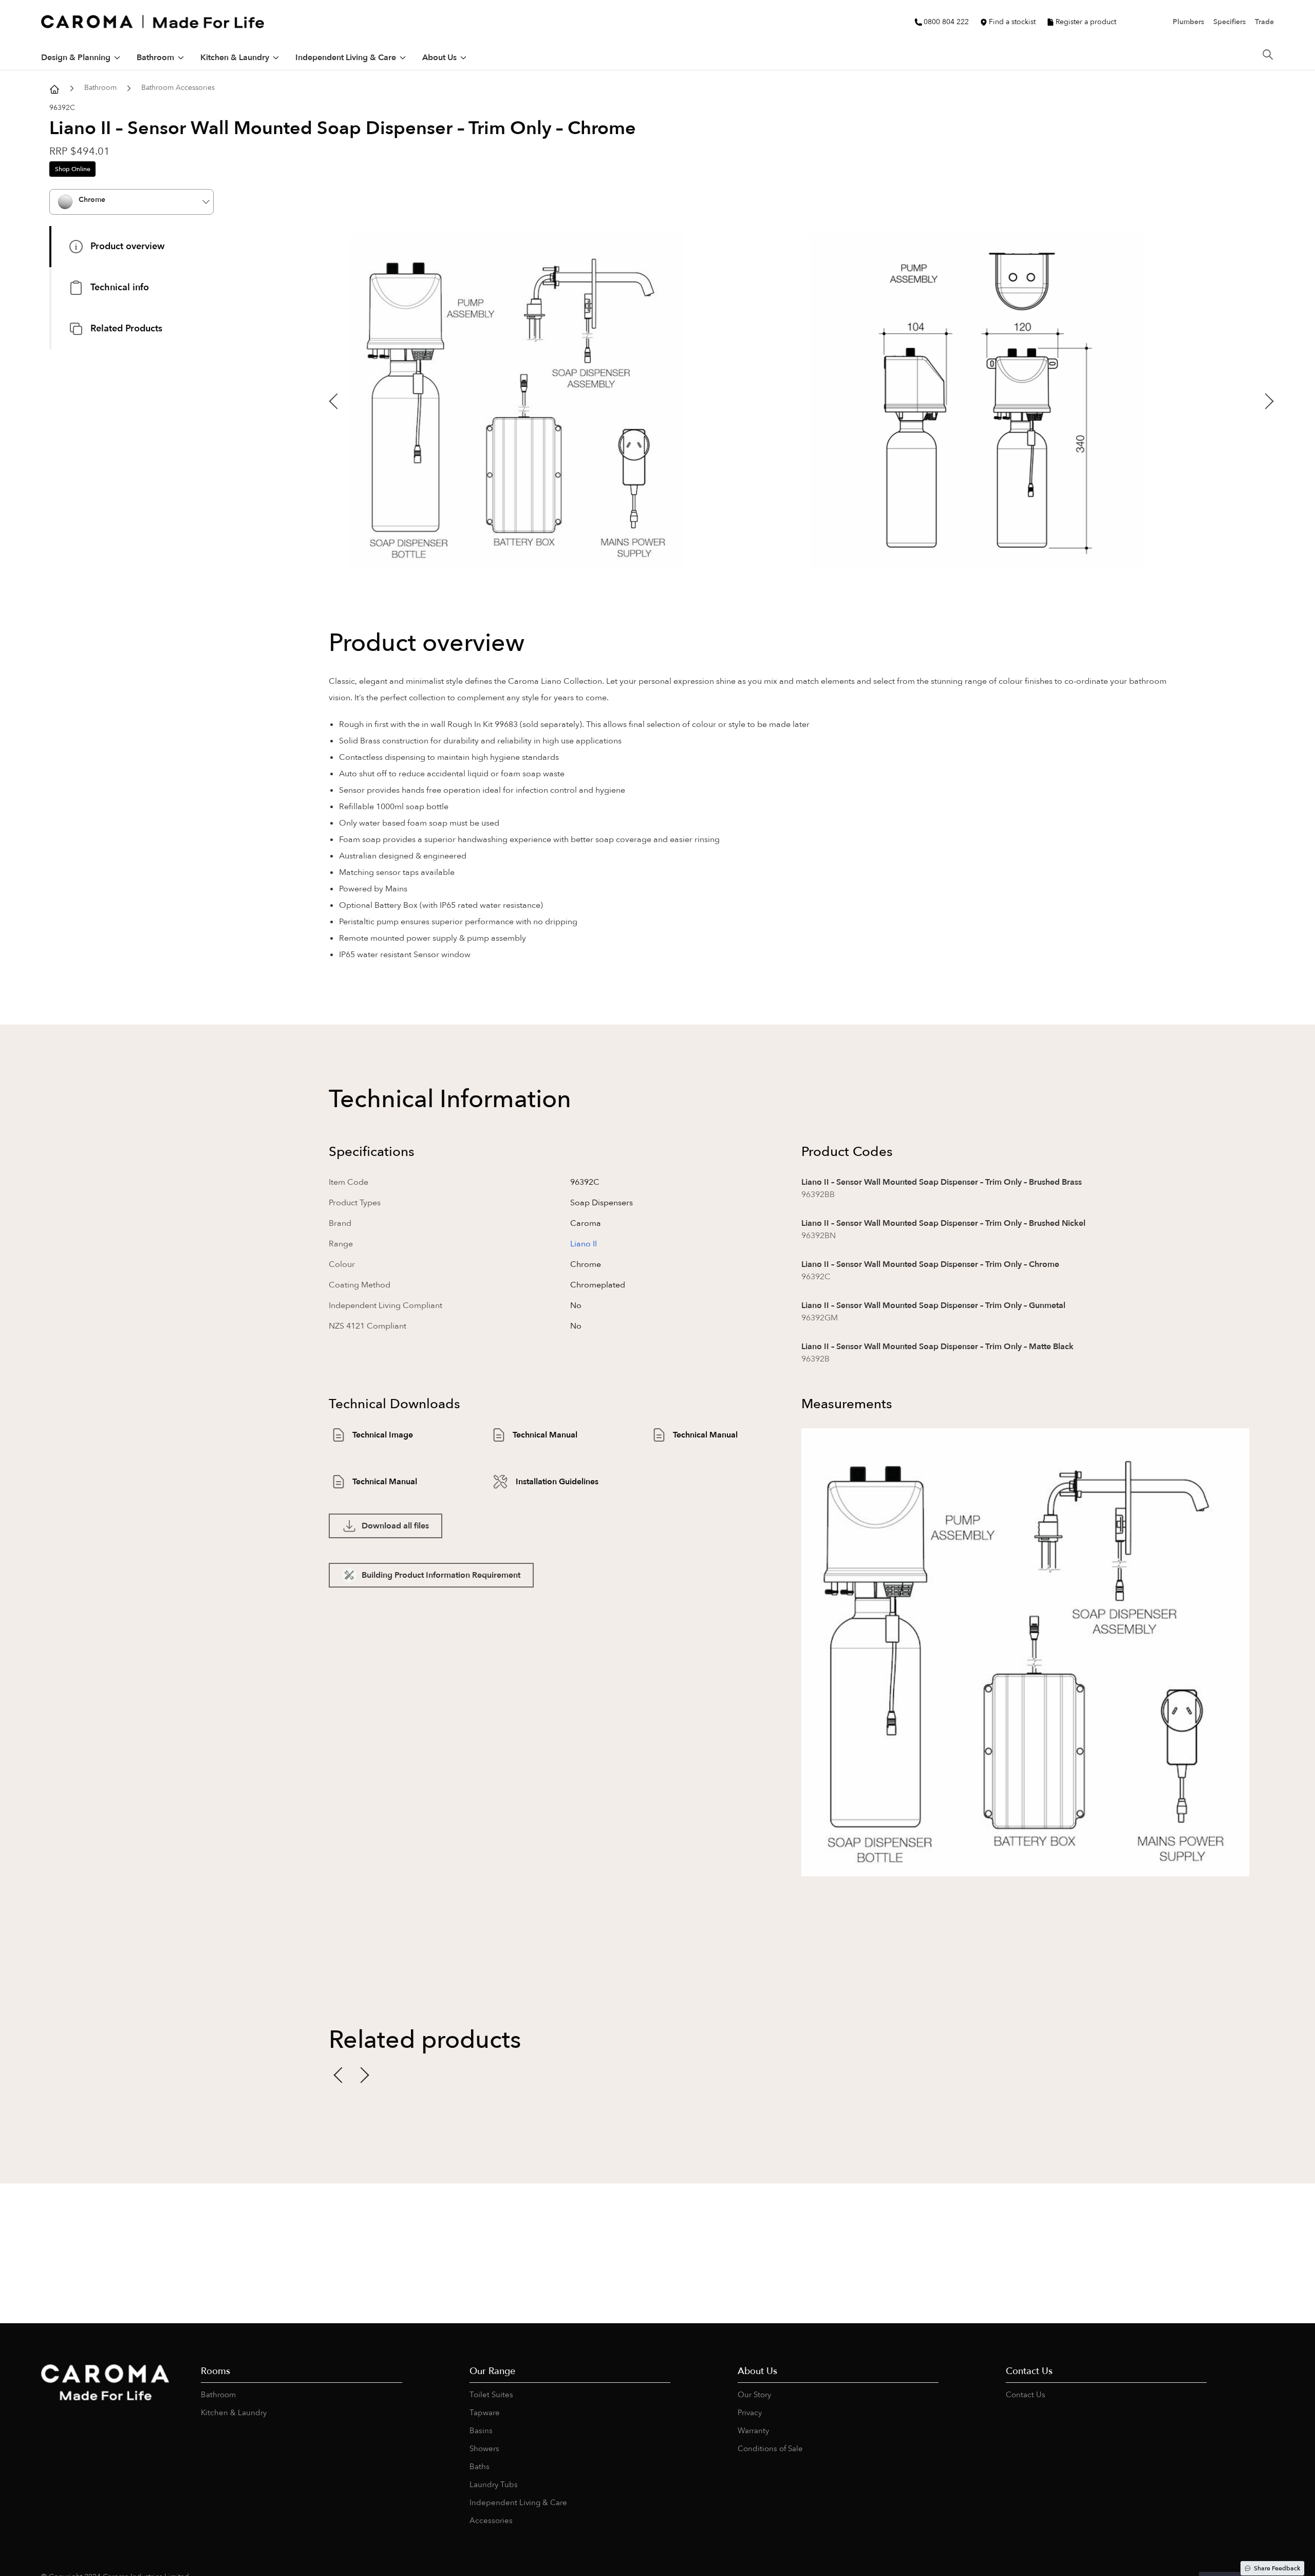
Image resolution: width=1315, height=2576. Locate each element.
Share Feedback (1277, 2568)
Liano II (584, 1244)
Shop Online (73, 169)
